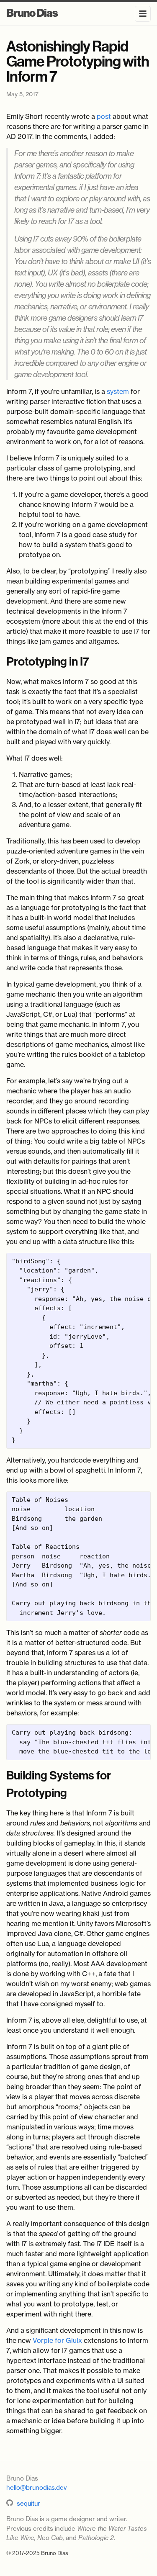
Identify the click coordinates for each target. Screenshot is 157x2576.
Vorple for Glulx (57, 2340)
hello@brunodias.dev (36, 2487)
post (104, 116)
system (118, 391)
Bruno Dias (32, 13)
